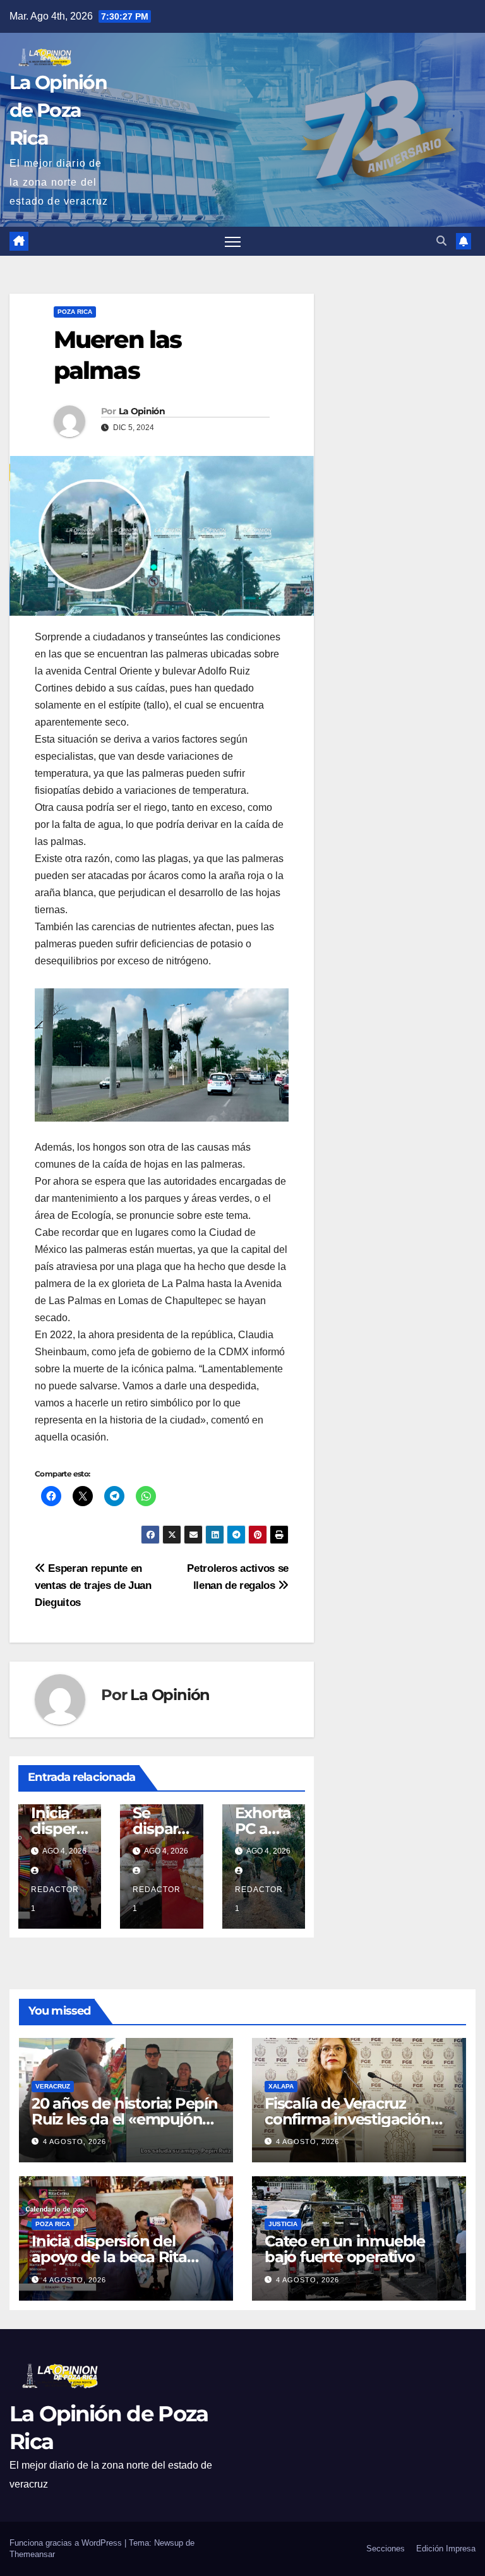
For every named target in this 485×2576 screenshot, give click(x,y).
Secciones (386, 2549)
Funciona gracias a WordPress (67, 2543)
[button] (441, 241)
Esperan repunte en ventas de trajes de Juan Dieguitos (93, 1585)
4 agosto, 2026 (75, 2142)
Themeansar (32, 2554)
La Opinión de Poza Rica (58, 110)
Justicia (283, 2224)
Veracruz (53, 2086)
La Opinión (142, 411)
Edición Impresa (446, 2549)
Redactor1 (55, 1899)
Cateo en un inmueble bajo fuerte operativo (345, 2249)
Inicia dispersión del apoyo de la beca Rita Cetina (109, 2257)
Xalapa (281, 2086)
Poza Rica (75, 312)
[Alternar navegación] (233, 242)
